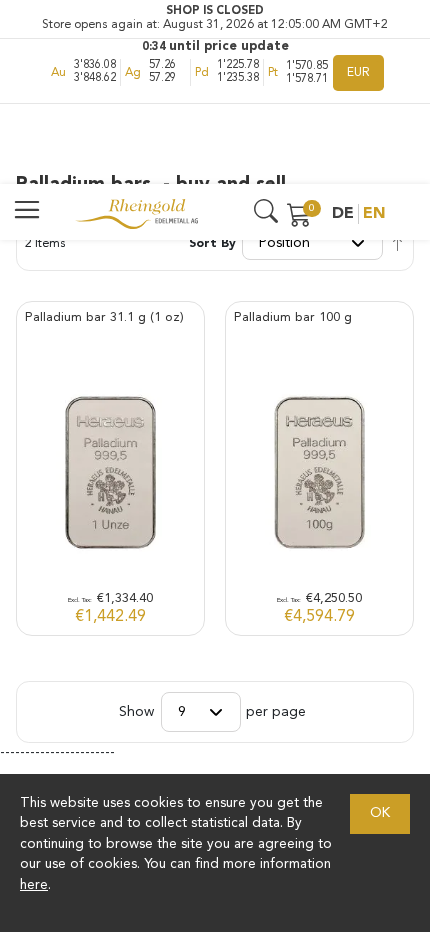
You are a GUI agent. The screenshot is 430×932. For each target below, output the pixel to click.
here (34, 885)
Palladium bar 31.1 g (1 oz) (104, 317)
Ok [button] (380, 813)
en (374, 214)
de (343, 214)
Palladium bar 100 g (293, 317)
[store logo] (136, 214)
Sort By (212, 244)
